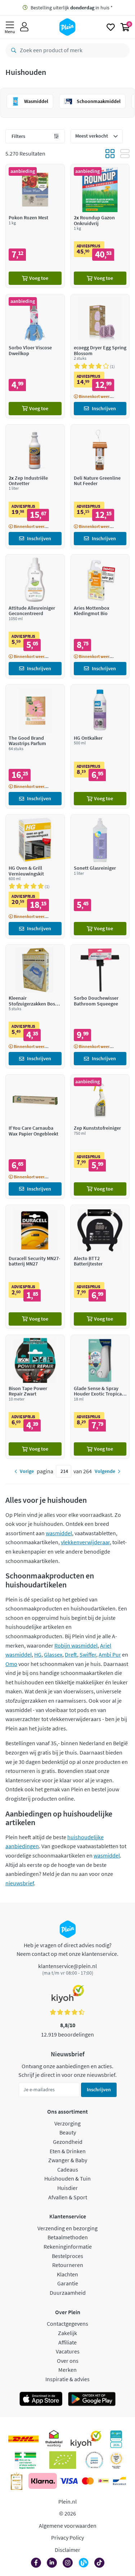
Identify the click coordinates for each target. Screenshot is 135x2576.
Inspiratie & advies (67, 2379)
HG (38, 1654)
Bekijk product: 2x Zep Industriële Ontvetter (35, 486)
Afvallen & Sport (68, 2197)
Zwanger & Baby (68, 2160)
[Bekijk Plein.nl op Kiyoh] (86, 2439)
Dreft (71, 1654)
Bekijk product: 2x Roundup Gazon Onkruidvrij (100, 226)
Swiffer (88, 1654)
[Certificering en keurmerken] (63, 2460)
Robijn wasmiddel (76, 1645)
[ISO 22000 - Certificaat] (94, 2460)
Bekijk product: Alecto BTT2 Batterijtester (100, 1267)
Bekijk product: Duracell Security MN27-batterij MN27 (35, 1267)
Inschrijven (99, 2089)
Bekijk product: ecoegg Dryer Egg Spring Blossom (100, 356)
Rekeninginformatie (68, 2246)
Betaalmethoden (68, 2237)
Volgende (105, 1471)
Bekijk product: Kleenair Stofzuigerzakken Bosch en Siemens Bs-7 (35, 1006)
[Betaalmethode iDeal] (103, 2481)
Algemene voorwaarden (68, 2526)
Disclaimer (67, 2550)
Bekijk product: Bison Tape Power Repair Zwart (35, 1397)
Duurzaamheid (68, 2293)
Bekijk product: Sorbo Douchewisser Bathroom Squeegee (100, 1006)
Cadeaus (68, 2169)
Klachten (67, 2274)
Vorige (27, 1471)
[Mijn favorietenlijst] (111, 27)
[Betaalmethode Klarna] (43, 2481)
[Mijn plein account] (24, 27)
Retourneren (68, 2265)
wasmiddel (59, 1533)
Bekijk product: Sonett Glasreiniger (100, 876)
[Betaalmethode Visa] (69, 2481)
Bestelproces (67, 2256)
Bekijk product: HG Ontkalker (100, 746)
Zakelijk (67, 2333)
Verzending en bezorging (67, 2228)
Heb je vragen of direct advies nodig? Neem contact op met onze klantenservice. (67, 1949)
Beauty (68, 2132)
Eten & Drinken (68, 2151)
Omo (11, 1664)
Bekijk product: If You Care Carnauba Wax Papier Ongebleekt (35, 1136)
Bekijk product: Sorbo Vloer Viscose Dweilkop (35, 356)
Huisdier (67, 2188)
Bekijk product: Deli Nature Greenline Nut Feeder (100, 486)
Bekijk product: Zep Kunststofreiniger (100, 1136)
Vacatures (68, 2351)
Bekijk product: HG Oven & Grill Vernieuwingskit (35, 876)
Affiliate (67, 2342)
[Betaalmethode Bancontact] (120, 2481)
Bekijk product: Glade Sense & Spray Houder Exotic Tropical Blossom (100, 1397)
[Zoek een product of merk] (12, 50)
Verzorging (67, 2123)
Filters (18, 136)
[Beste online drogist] (116, 2460)
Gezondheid (68, 2142)
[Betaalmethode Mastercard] (88, 2481)
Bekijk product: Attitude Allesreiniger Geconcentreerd (35, 616)
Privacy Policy (67, 2537)
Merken (67, 2370)
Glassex (53, 1654)
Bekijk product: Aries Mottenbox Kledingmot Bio (100, 616)
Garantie (68, 2283)
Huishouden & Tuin (67, 2178)
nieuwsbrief (20, 1883)
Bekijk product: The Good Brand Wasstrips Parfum (35, 746)
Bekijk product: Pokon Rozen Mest (35, 226)
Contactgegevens (67, 2324)
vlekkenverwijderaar (85, 1542)
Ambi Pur (110, 1654)
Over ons (68, 2361)
